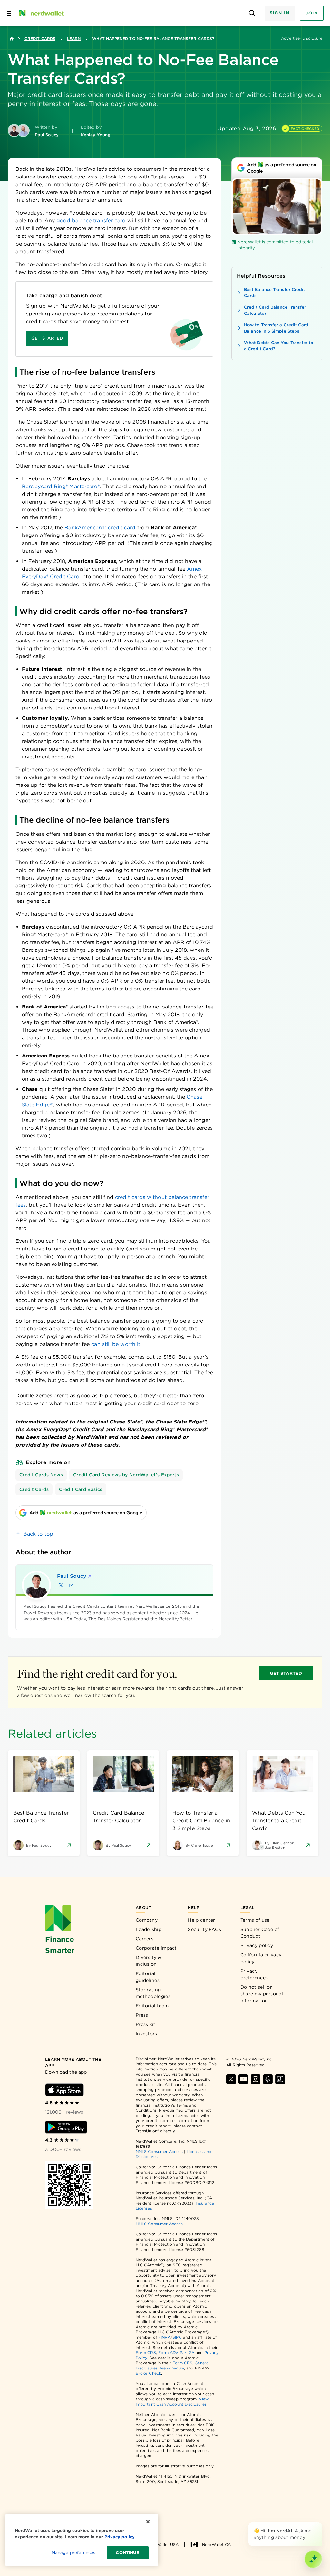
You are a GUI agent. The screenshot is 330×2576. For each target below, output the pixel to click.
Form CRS (146, 2353)
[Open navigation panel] (9, 13)
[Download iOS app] (64, 2090)
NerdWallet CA (216, 2545)
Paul (72, 1576)
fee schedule (172, 2368)
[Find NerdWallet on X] (231, 2079)
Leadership (149, 1929)
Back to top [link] (38, 1534)
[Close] (321, 2523)
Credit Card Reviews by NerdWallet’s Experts (126, 1475)
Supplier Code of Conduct (260, 1933)
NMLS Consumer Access (159, 2151)
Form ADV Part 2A (176, 2353)
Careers (145, 1939)
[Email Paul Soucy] (71, 1585)
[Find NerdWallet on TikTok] (280, 2079)
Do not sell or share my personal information (262, 1994)
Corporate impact (156, 1948)
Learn (74, 39)
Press (142, 2015)
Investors (146, 2034)
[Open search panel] (252, 13)
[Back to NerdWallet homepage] (12, 39)
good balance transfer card (91, 221)
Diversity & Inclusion (148, 1961)
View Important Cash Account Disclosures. (172, 2402)
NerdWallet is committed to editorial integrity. (275, 245)
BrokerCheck (148, 2373)
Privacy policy (257, 1945)
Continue (127, 2553)
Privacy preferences (254, 1974)
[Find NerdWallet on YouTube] (243, 2079)
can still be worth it (116, 1344)
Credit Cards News (41, 1475)
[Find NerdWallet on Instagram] (256, 2079)
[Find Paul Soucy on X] (61, 1585)
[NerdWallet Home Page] (41, 13)
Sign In (280, 13)
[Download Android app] (66, 2127)
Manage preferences (73, 2553)
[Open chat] (313, 2559)
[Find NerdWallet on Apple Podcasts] (268, 2079)
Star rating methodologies (153, 1993)
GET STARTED (286, 1673)
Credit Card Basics (81, 1489)
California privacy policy (261, 1958)
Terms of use (255, 1920)
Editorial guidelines (148, 1977)
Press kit (146, 2024)
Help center (201, 1920)
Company (147, 1920)
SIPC (177, 2337)
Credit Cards (40, 39)
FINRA (164, 2337)
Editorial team (152, 2006)
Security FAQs (204, 1929)
